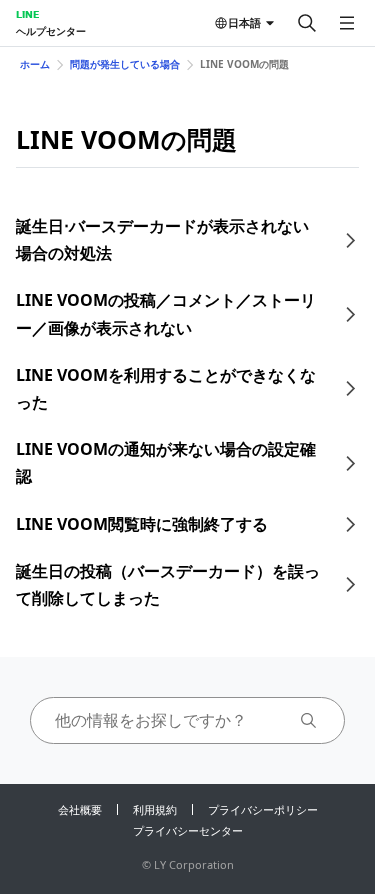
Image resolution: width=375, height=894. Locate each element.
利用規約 (155, 809)
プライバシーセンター (188, 830)
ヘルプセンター (51, 31)
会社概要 (80, 809)
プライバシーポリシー (263, 809)
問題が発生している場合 (125, 64)
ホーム (35, 64)
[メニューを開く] (347, 23)
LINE (27, 14)
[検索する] (307, 23)
